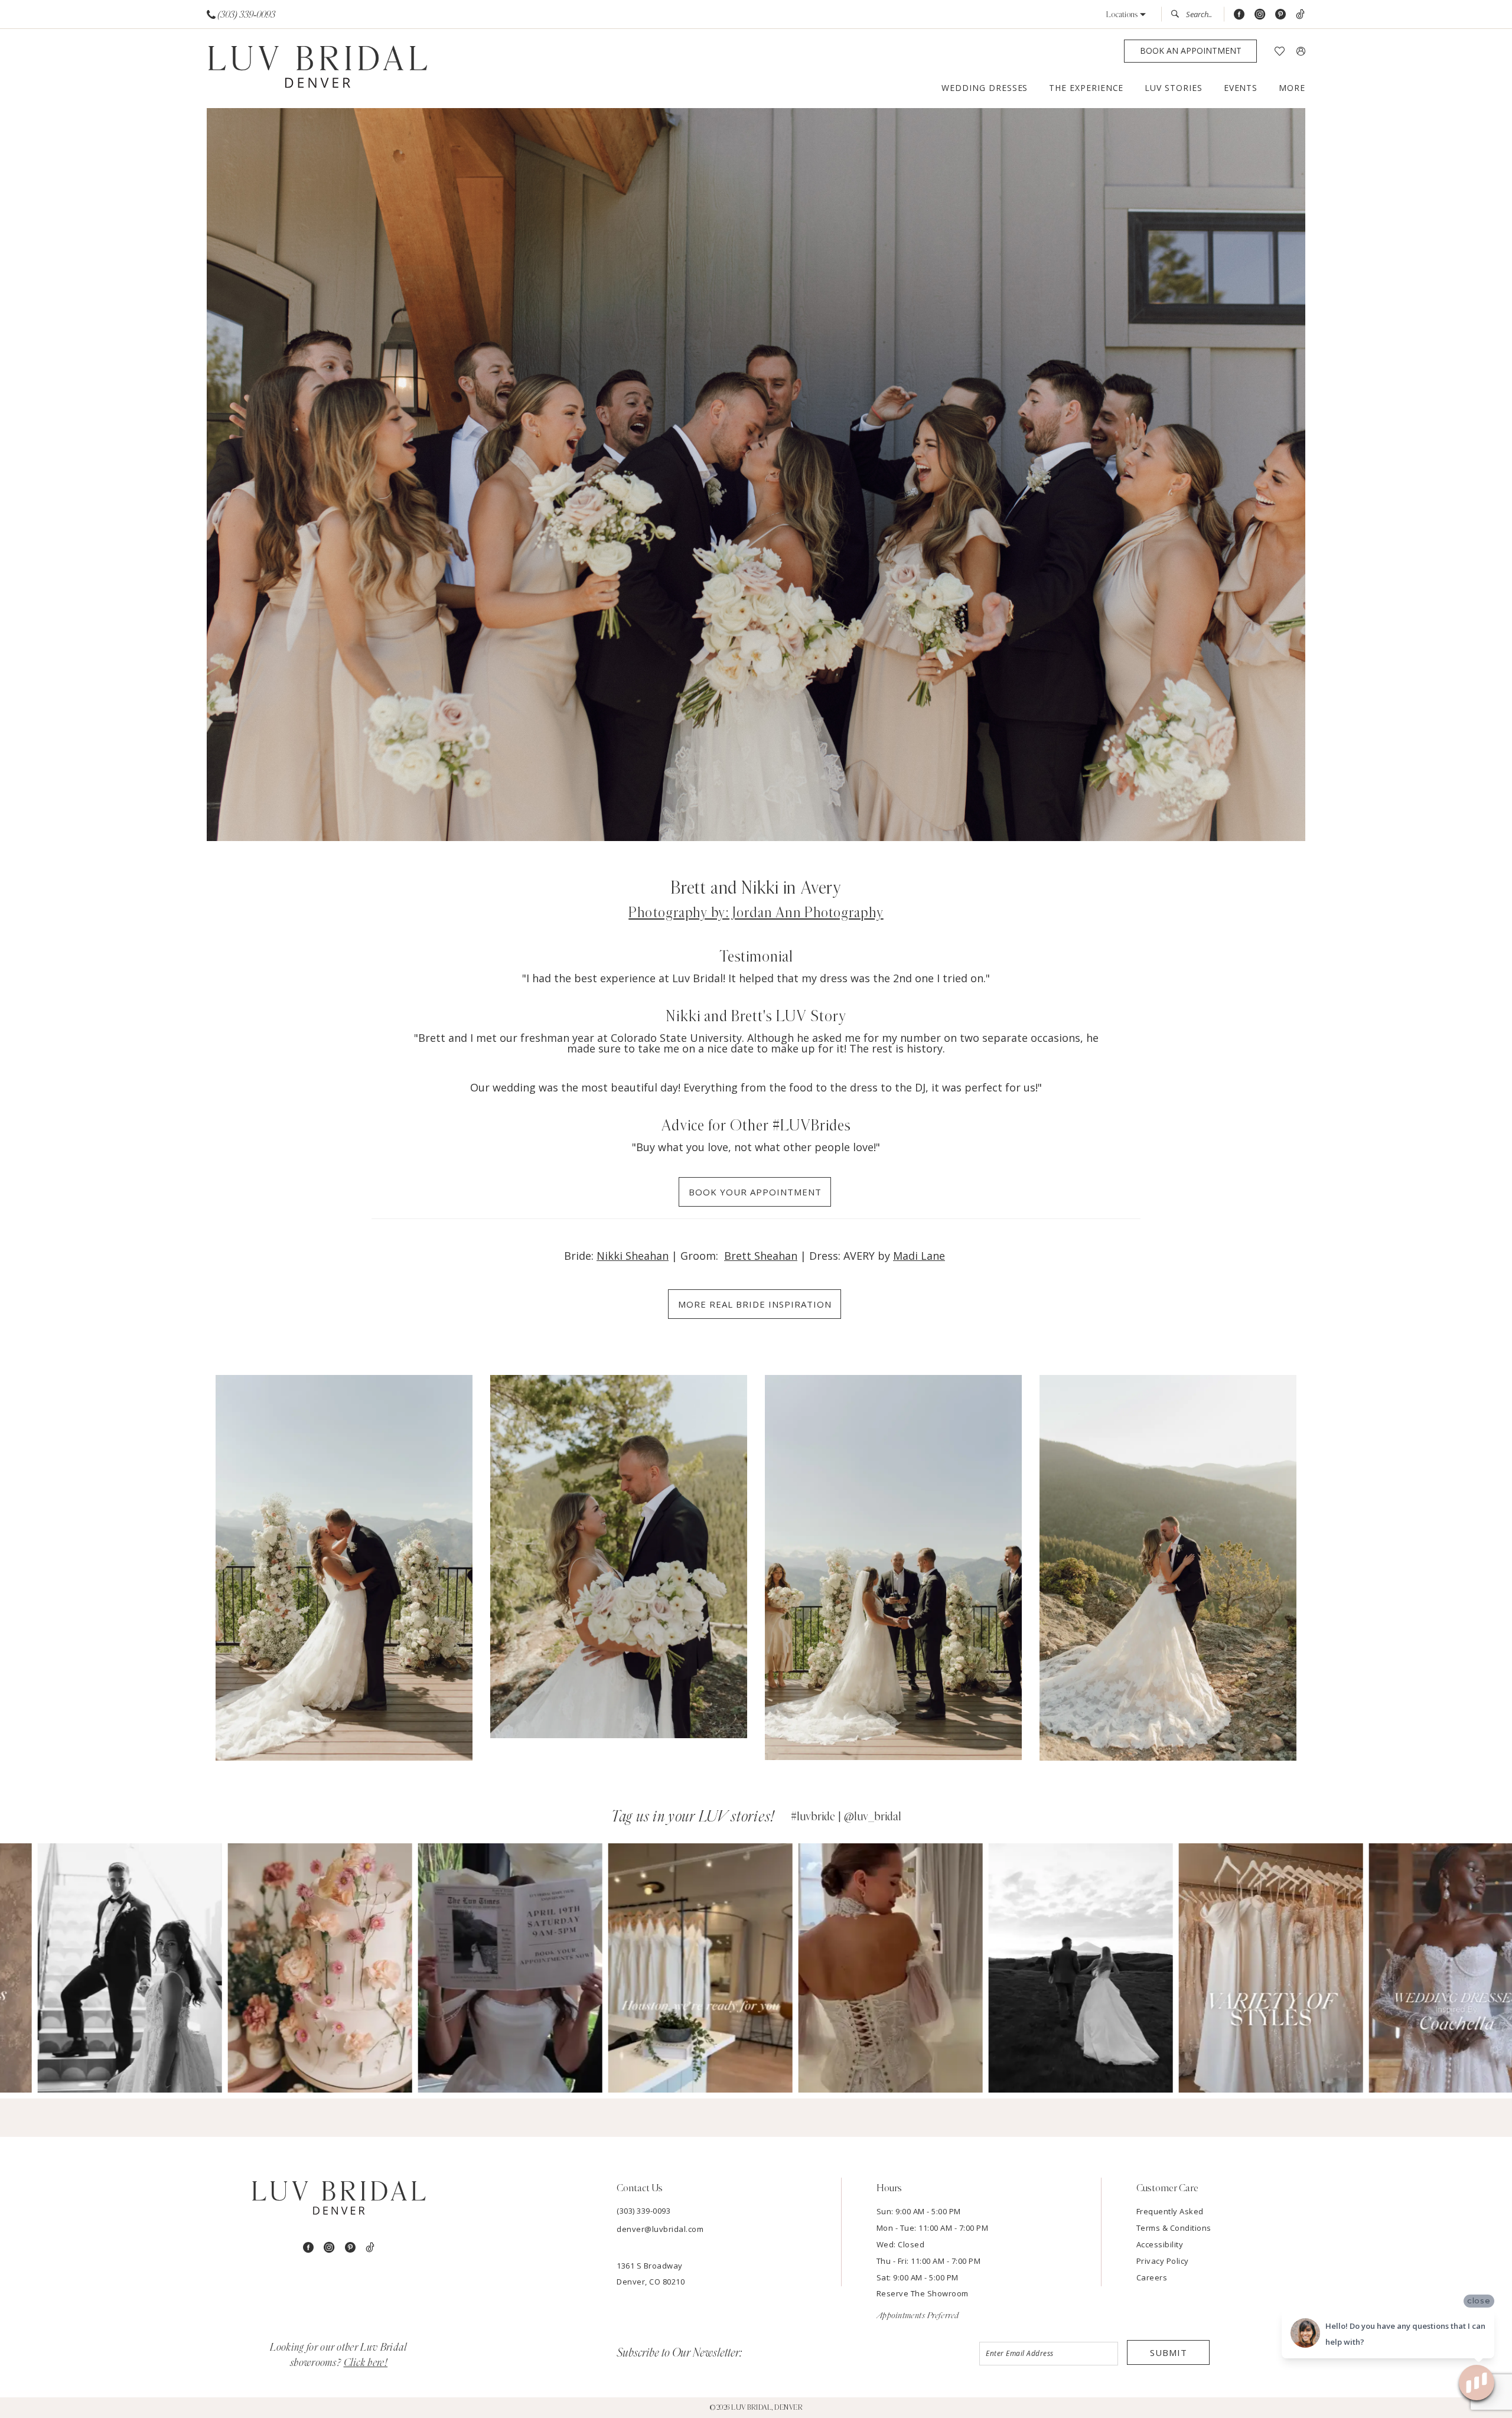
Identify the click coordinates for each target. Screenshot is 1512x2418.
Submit (1169, 2352)
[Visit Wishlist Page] (1280, 51)
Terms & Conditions (1174, 2228)
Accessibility (1160, 2244)
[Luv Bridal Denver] (317, 69)
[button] (1126, 14)
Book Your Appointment (755, 1192)
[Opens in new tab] (92, 1968)
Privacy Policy (1163, 2261)
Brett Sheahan (761, 1256)
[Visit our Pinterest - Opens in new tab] (1280, 14)
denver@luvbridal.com (660, 2229)
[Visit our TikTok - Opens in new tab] (1300, 14)
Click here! (366, 2363)
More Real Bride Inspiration (755, 1304)
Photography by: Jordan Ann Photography (756, 913)
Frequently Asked (1170, 2211)
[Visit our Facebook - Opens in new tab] (1239, 14)
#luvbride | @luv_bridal (846, 1817)
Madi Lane (919, 1256)
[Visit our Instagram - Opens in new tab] (1260, 14)
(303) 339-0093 (643, 2211)
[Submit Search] (1178, 14)
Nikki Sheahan (633, 1256)
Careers (1152, 2277)
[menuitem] (241, 14)
